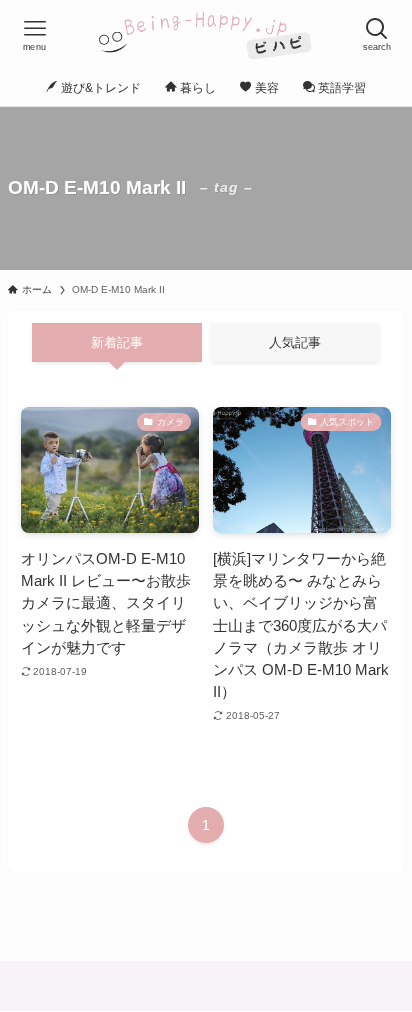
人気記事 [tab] (295, 342)
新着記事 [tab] (117, 342)
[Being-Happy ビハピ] (206, 35)
